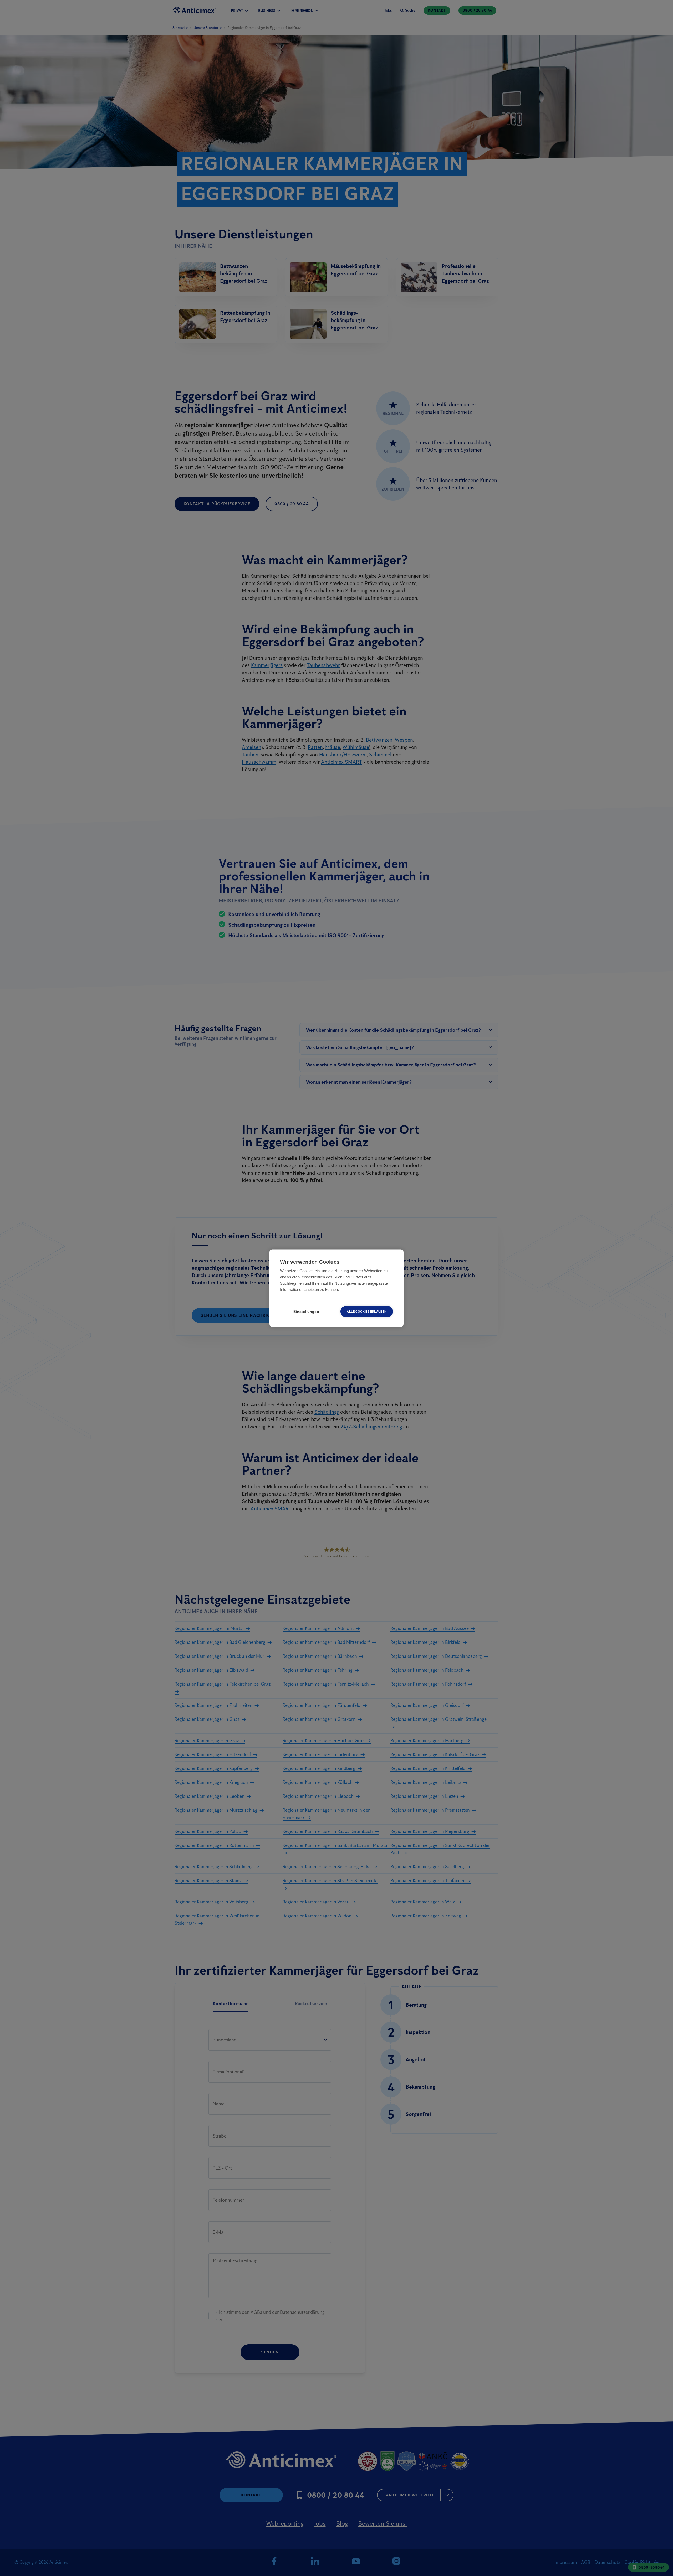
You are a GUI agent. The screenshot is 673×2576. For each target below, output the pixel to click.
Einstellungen (306, 1311)
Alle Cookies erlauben (367, 1311)
